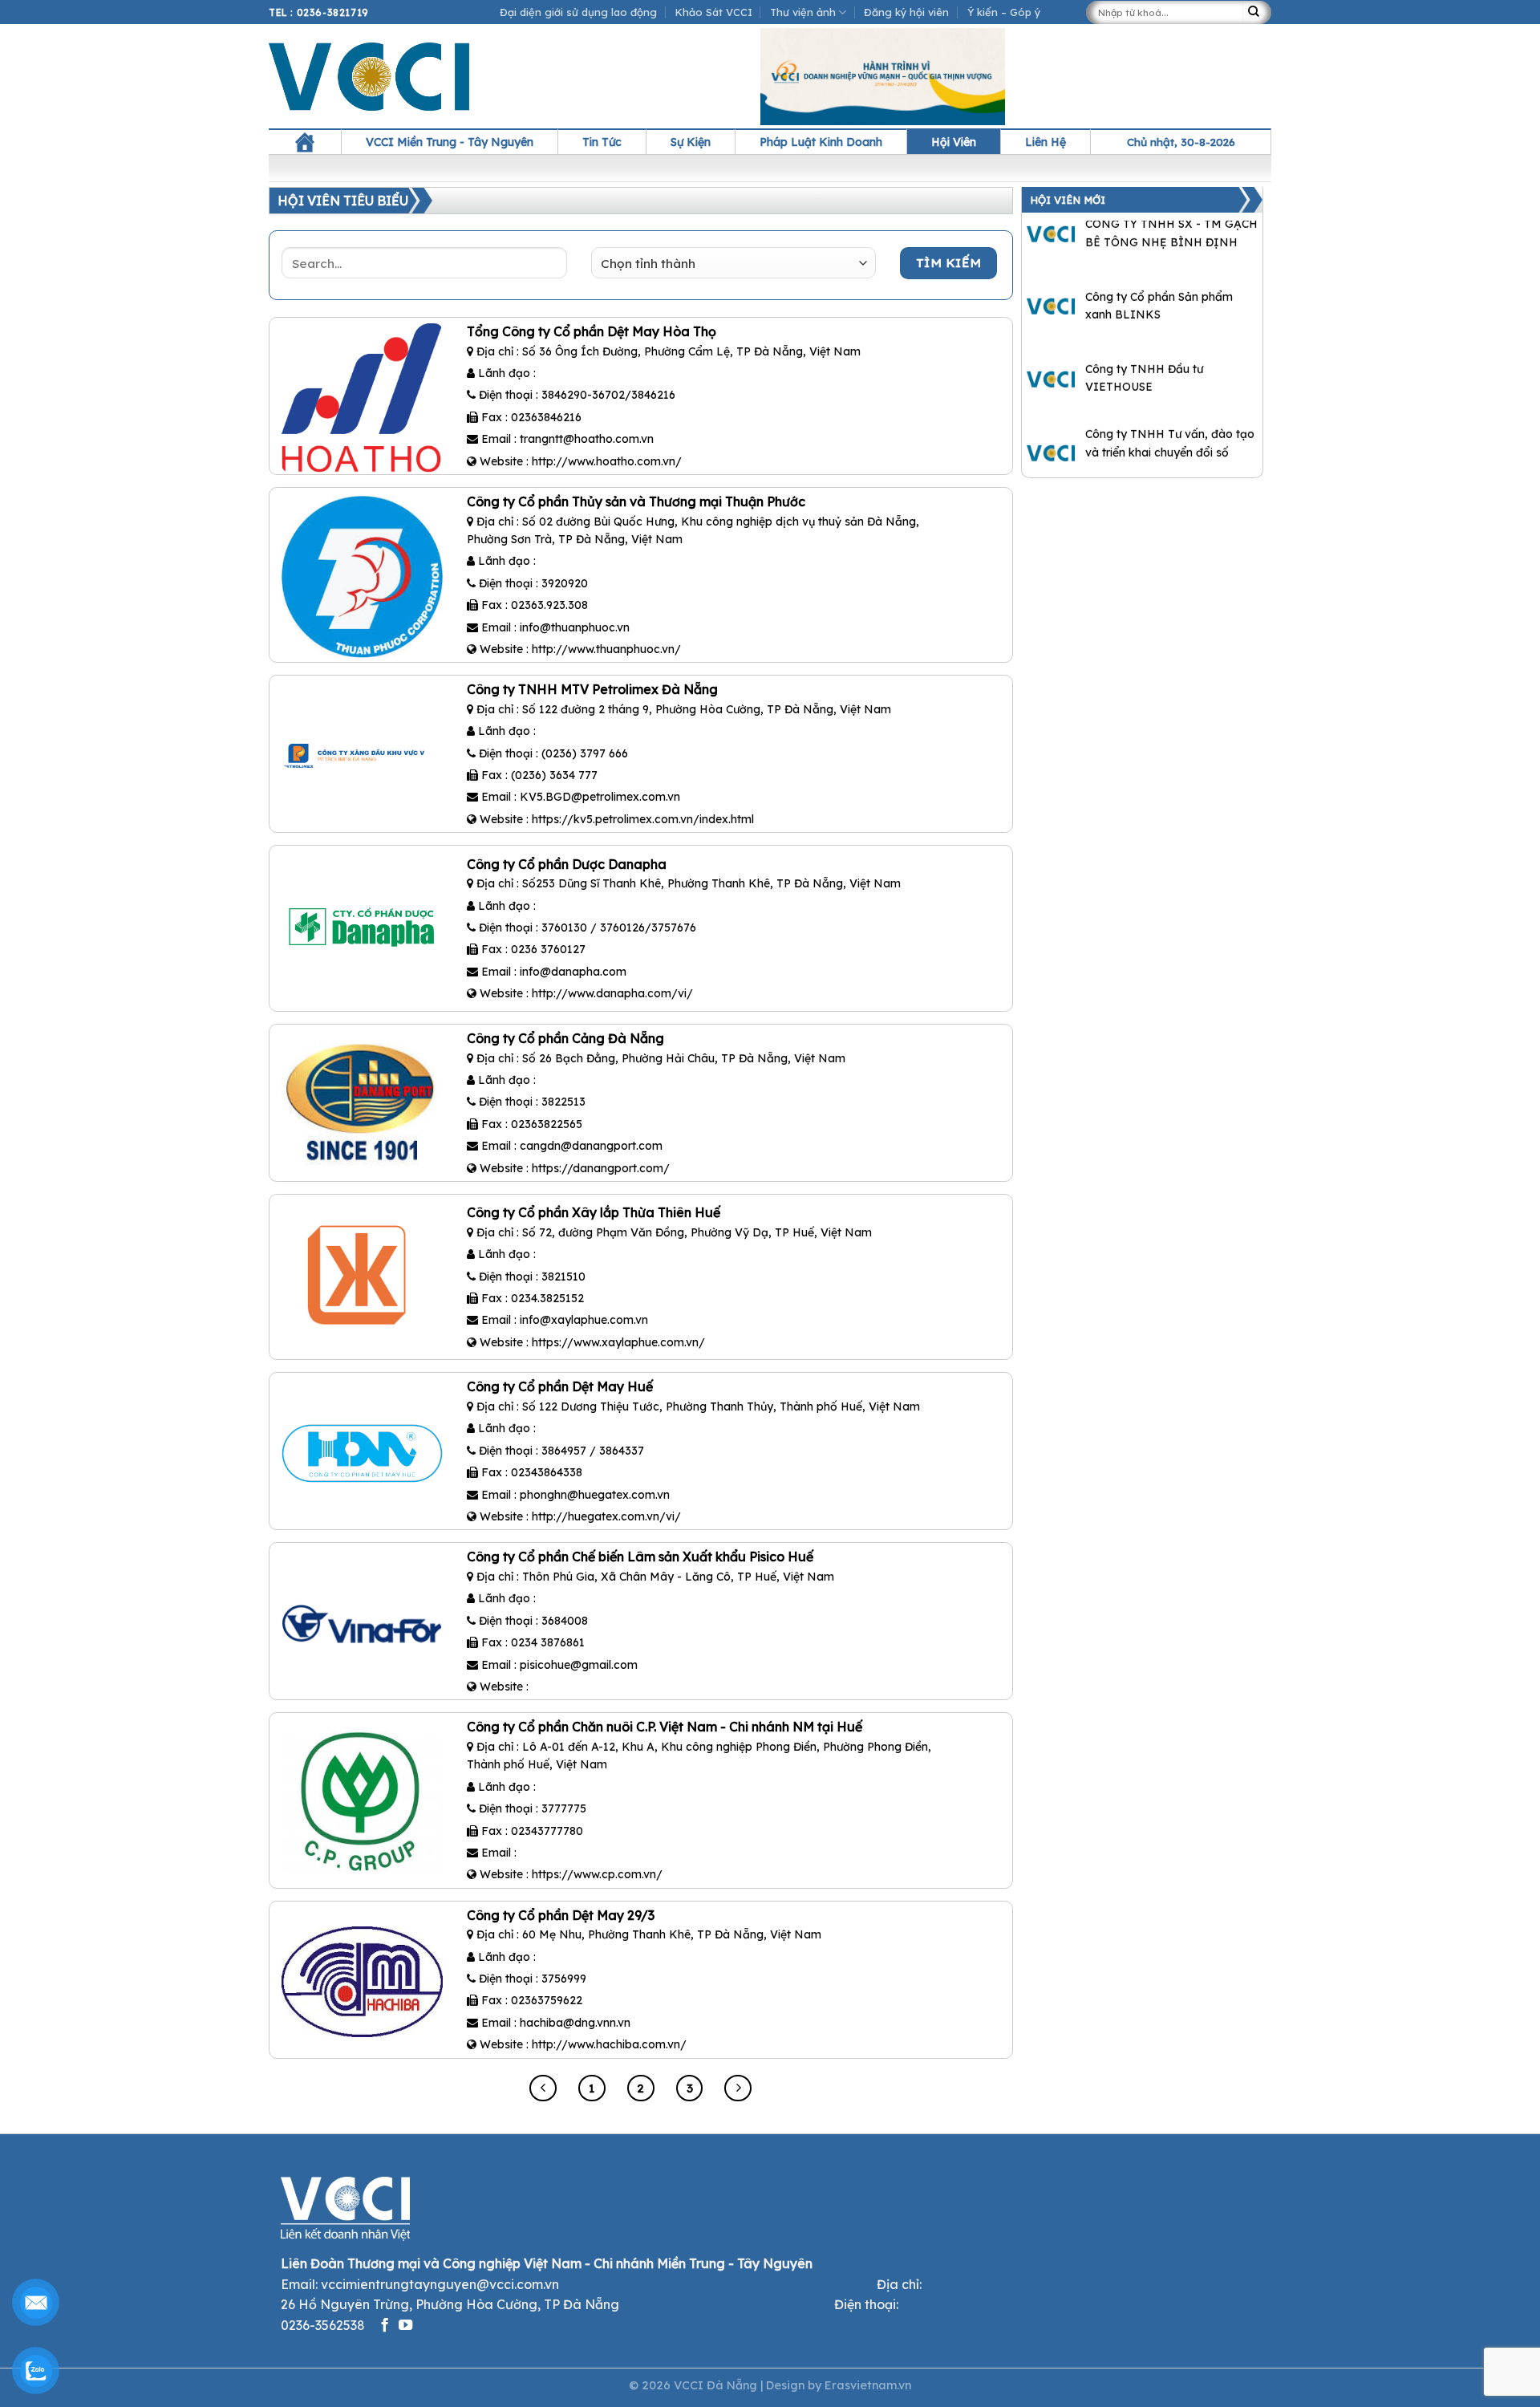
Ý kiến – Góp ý (1004, 12)
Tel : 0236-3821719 (319, 12)
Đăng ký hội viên (906, 12)
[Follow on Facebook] (385, 2326)
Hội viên (954, 142)
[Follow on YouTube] (405, 2326)
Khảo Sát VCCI (714, 12)
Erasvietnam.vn (868, 2385)
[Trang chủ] (305, 142)
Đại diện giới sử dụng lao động (578, 12)
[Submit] (1257, 12)
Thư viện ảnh (803, 12)
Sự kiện (691, 142)
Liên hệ (1046, 142)
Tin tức (602, 142)
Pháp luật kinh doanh (821, 142)
